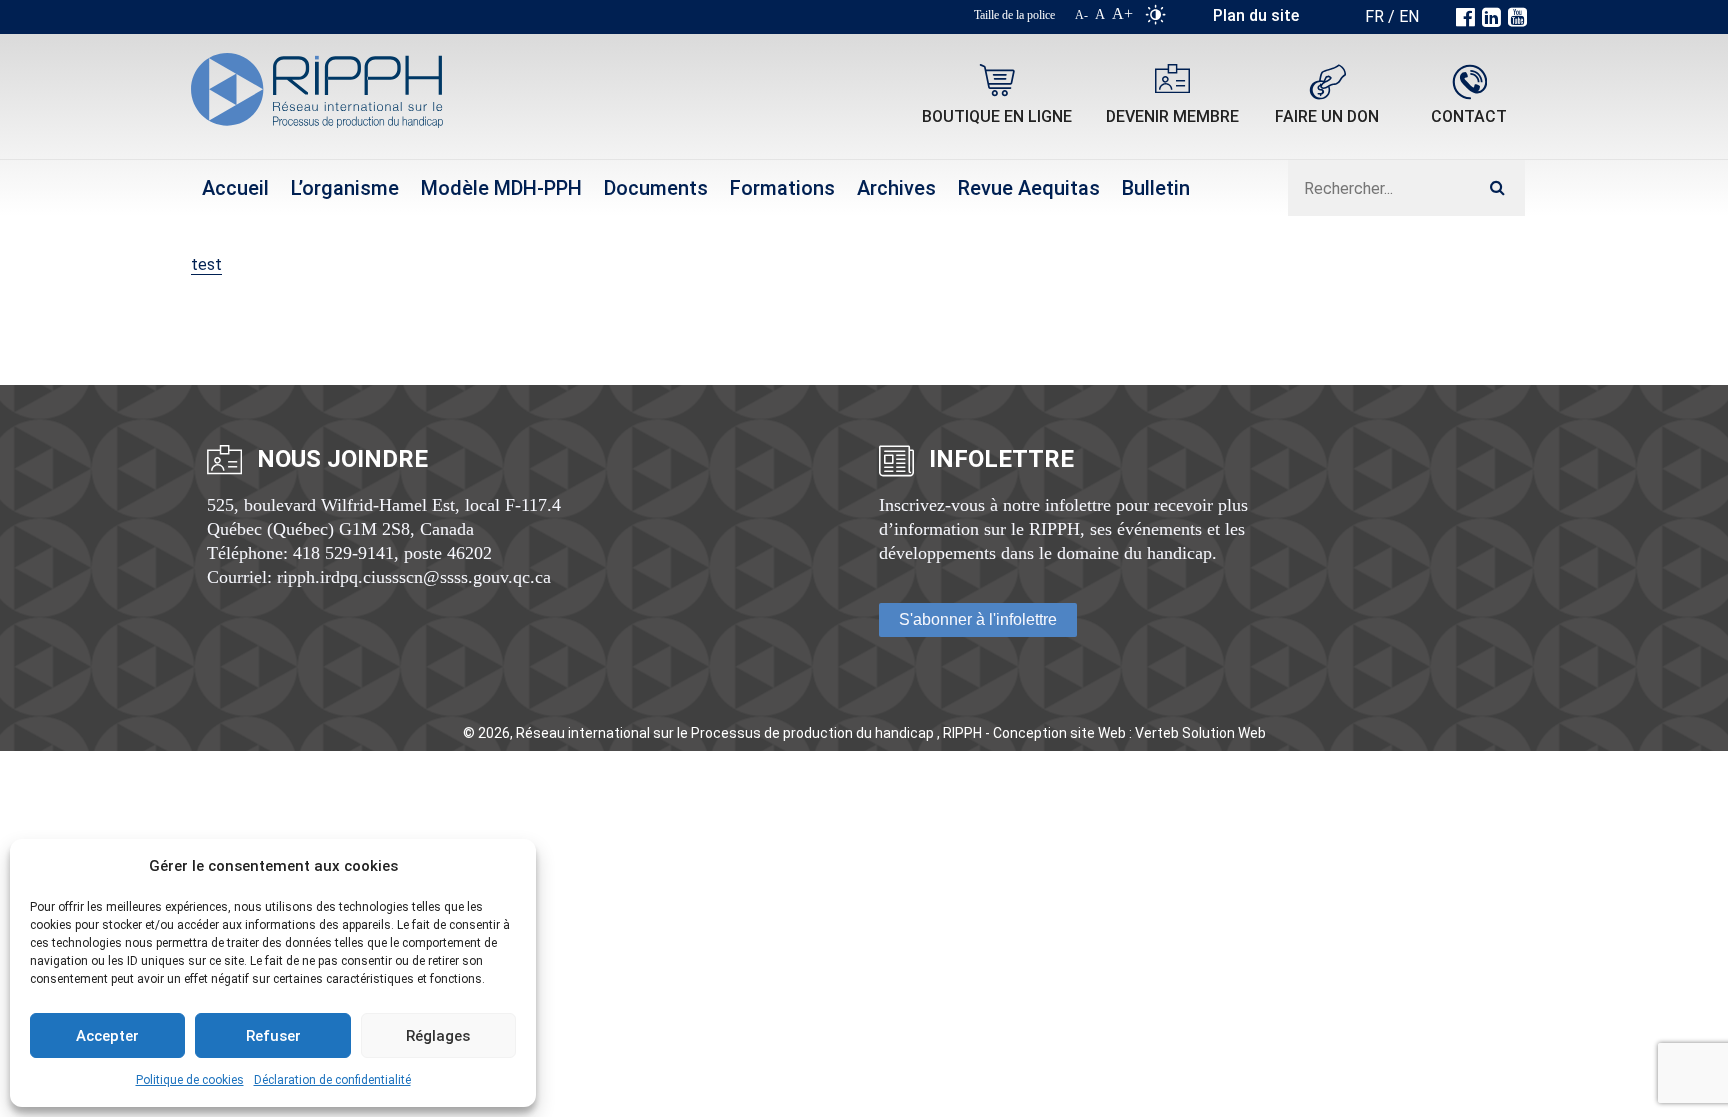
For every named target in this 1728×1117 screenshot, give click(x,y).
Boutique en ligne (997, 116)
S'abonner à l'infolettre (978, 619)
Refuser (273, 1036)
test (206, 264)
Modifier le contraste (1155, 19)
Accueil (235, 188)
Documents (656, 188)
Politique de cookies (190, 1080)
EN (1409, 16)
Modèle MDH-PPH (501, 188)
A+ (1122, 13)
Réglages (438, 1036)
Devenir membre (1172, 116)
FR (1374, 16)
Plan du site (1256, 15)
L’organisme (345, 188)
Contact (1469, 116)
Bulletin (1156, 188)
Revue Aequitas (1029, 188)
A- (1081, 15)
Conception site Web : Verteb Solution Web (1129, 733)
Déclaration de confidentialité (332, 1080)
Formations (782, 188)
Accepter (107, 1036)
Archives (896, 188)
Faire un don (1327, 116)
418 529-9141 (343, 553)
